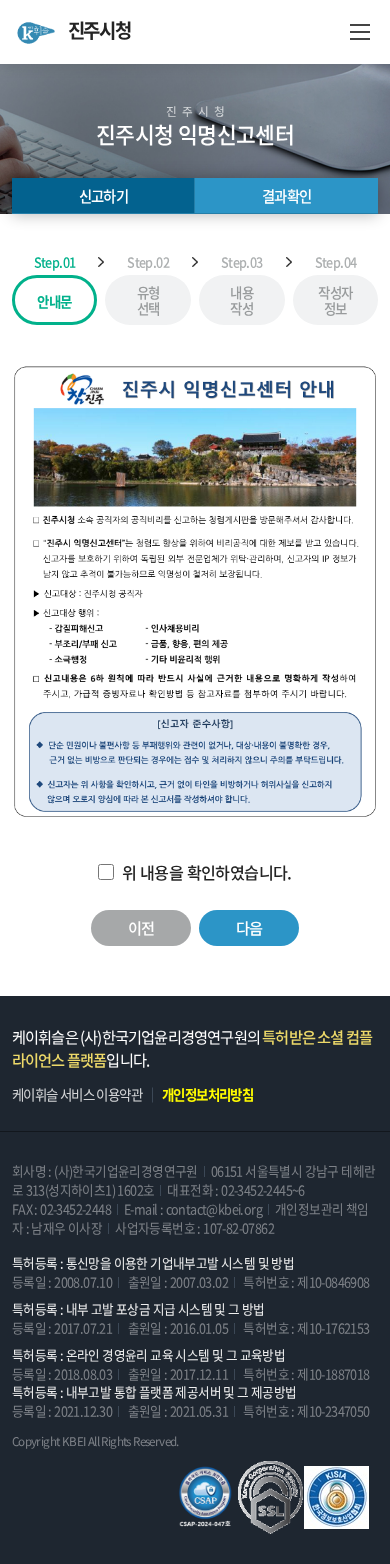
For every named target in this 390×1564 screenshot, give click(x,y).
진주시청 (99, 31)
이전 (141, 927)
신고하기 (104, 196)
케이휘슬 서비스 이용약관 (77, 1094)
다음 (249, 927)
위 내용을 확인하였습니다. (207, 872)
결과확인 (287, 196)
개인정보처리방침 (207, 1094)
